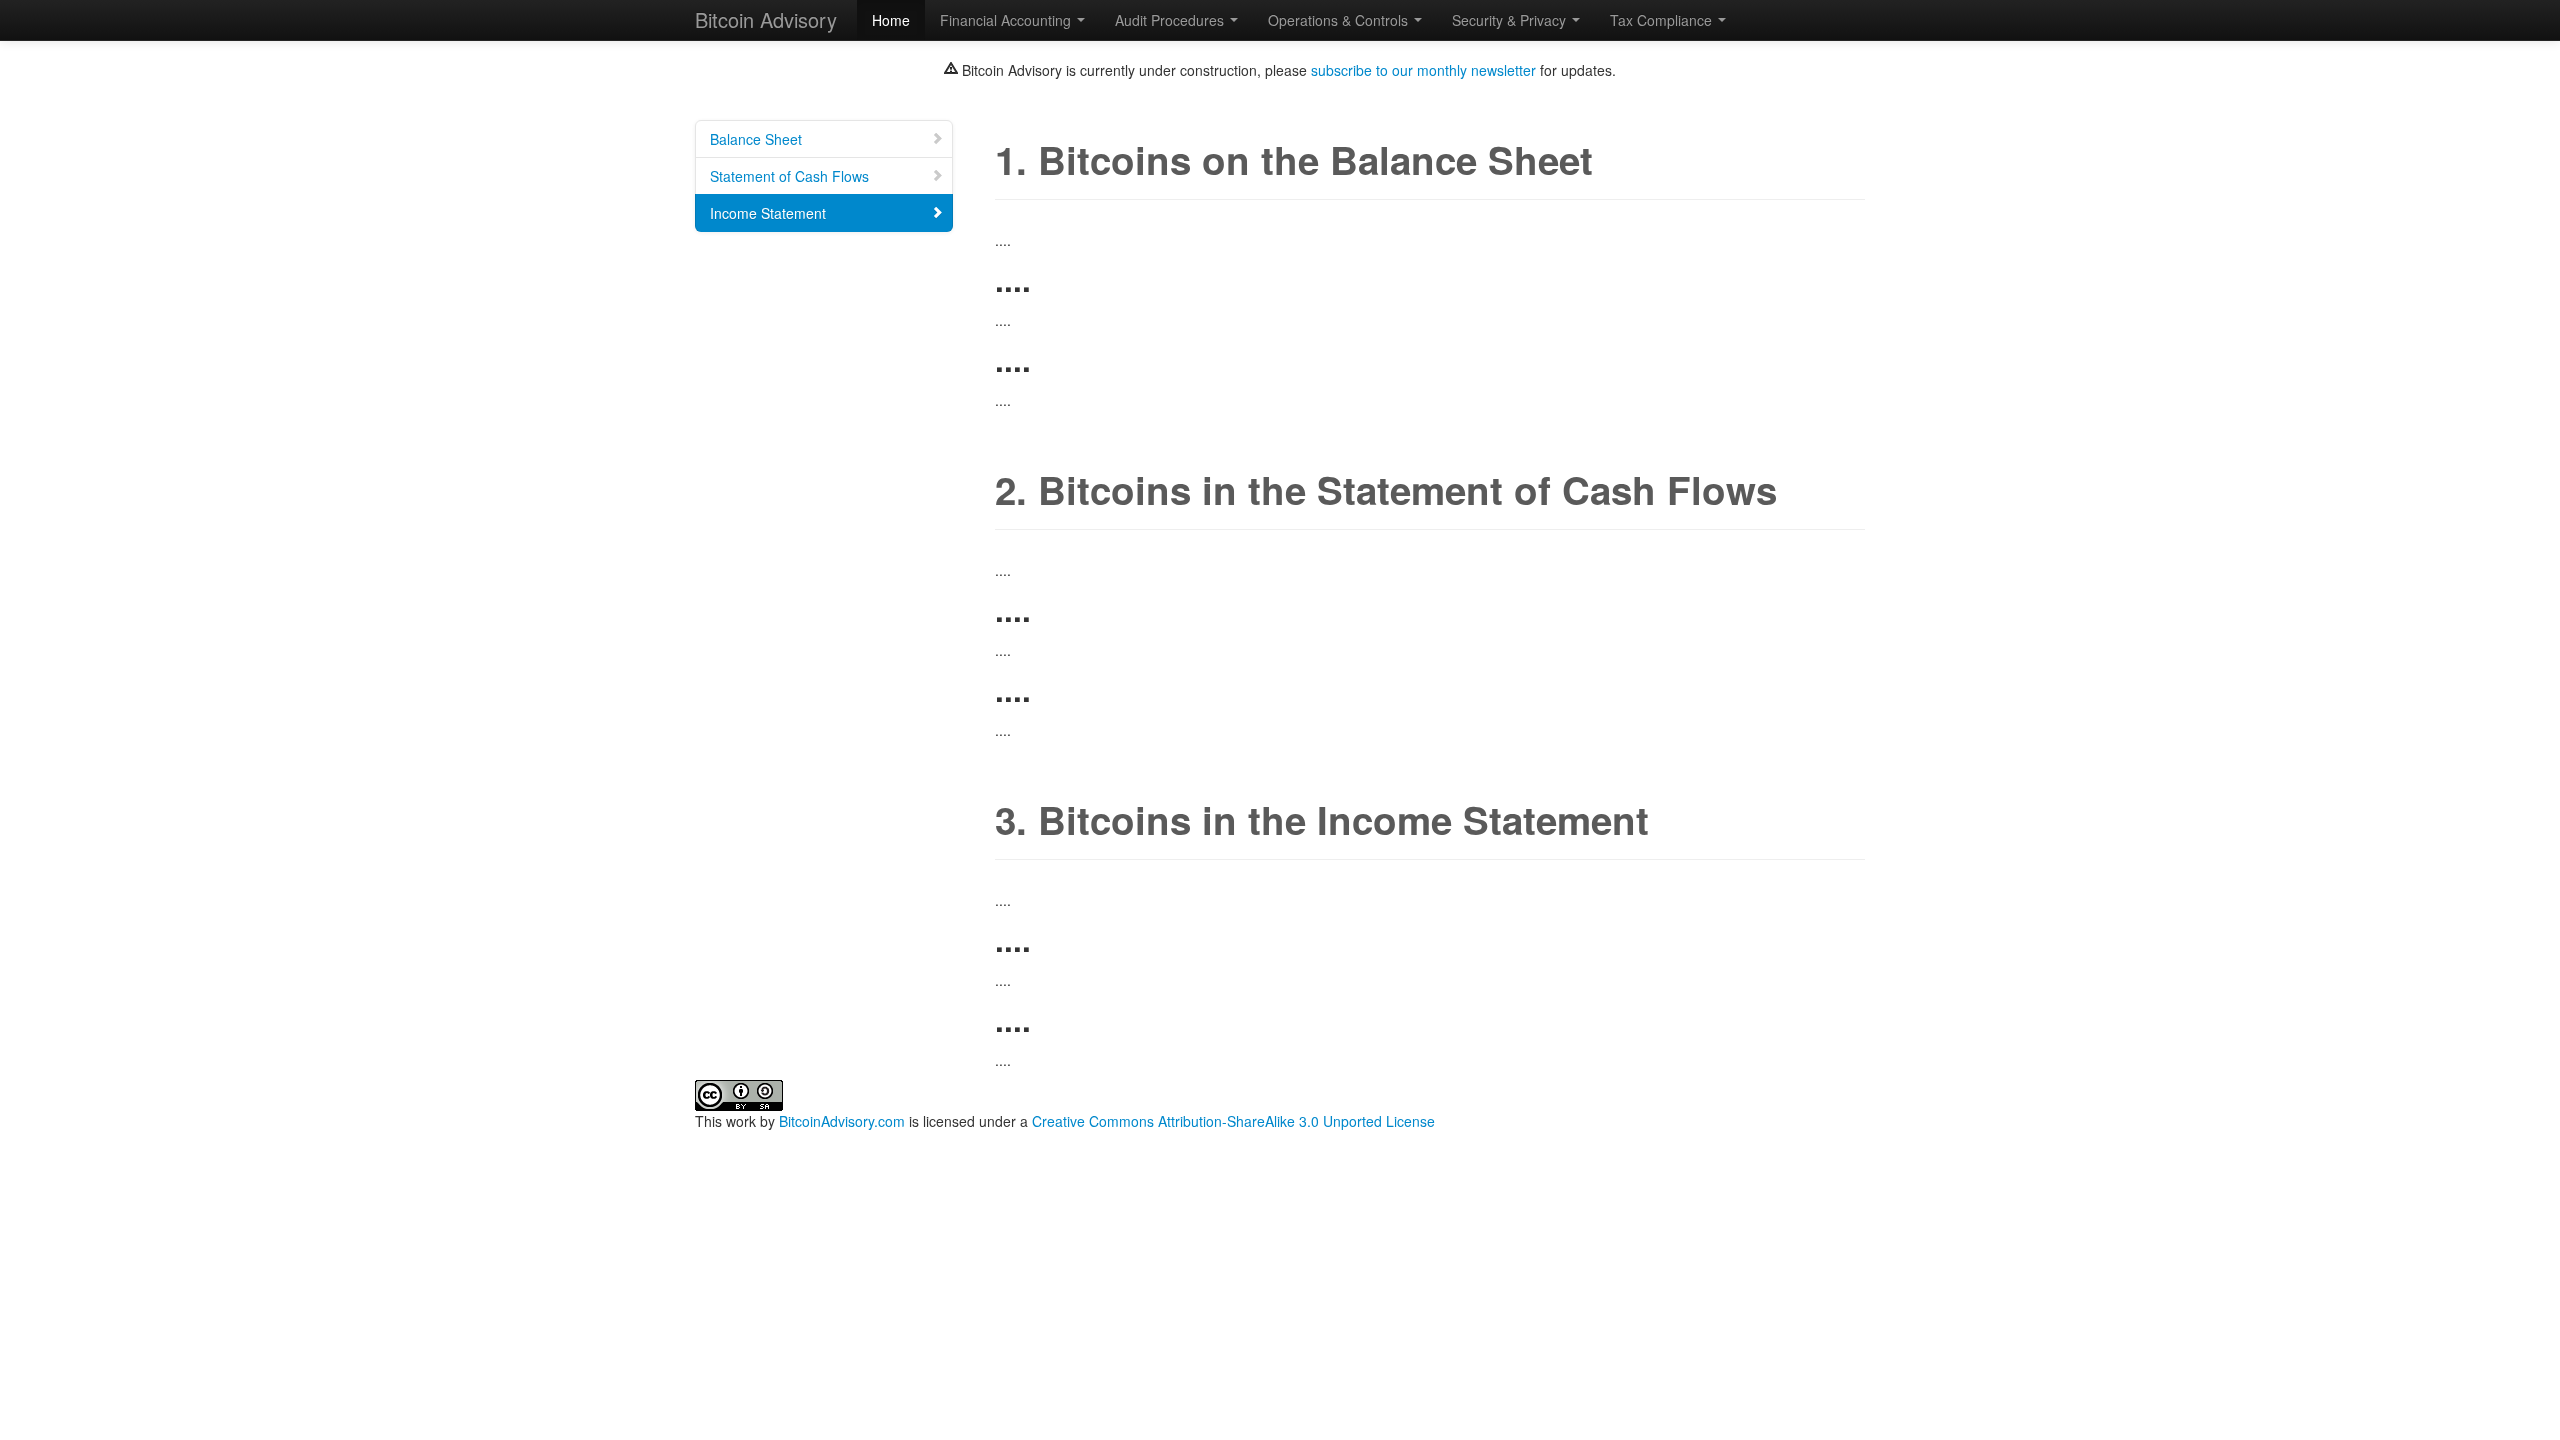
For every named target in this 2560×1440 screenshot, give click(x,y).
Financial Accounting (1007, 20)
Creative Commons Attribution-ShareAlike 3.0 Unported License (1233, 1121)
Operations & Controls (1340, 20)
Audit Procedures (1171, 20)
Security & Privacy (1511, 20)
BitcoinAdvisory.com (842, 1121)
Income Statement (768, 213)
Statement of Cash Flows (789, 176)
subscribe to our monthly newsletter (1423, 70)
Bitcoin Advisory (766, 19)
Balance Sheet (756, 139)
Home (891, 20)
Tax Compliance (1663, 20)
